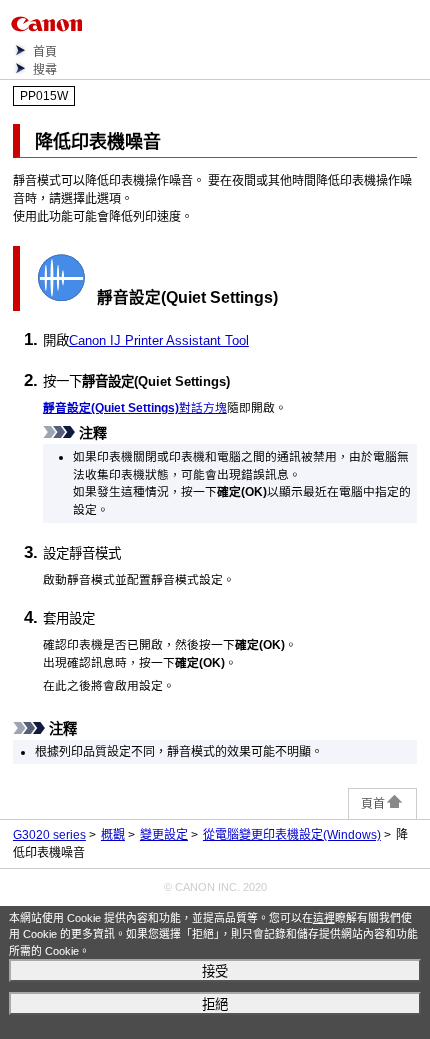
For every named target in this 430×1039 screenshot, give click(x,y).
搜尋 (45, 70)
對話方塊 (135, 407)
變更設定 (164, 835)
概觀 (113, 835)
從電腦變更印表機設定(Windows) (292, 835)
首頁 (45, 52)
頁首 (373, 804)
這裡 (324, 918)
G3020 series (49, 835)
